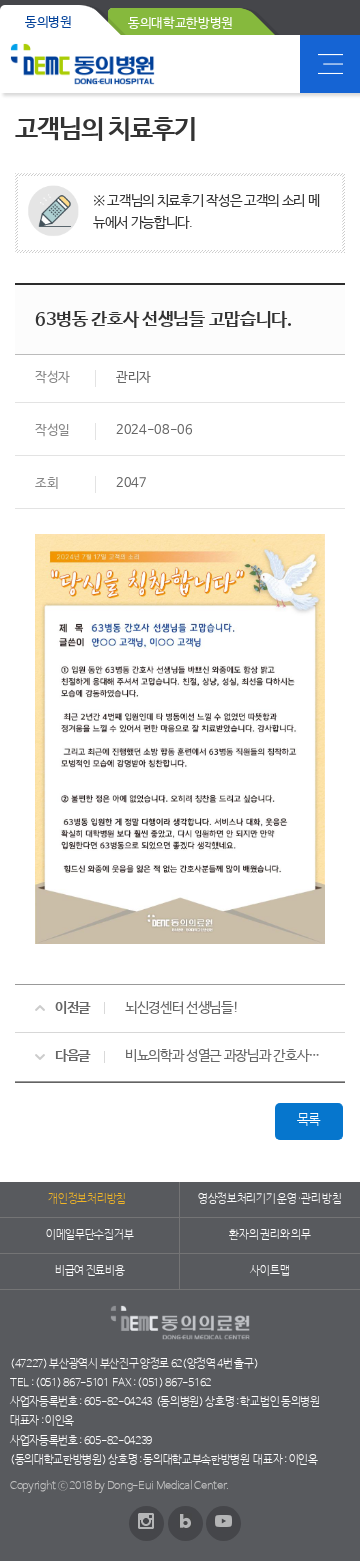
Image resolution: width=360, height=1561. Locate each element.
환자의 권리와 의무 (269, 1235)
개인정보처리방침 (86, 1199)
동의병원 (48, 22)
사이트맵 (269, 1271)
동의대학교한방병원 (180, 23)
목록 (308, 1120)
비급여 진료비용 (89, 1271)
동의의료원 (82, 64)
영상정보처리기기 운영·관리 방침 (270, 1199)
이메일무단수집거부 (89, 1235)
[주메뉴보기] (330, 64)
